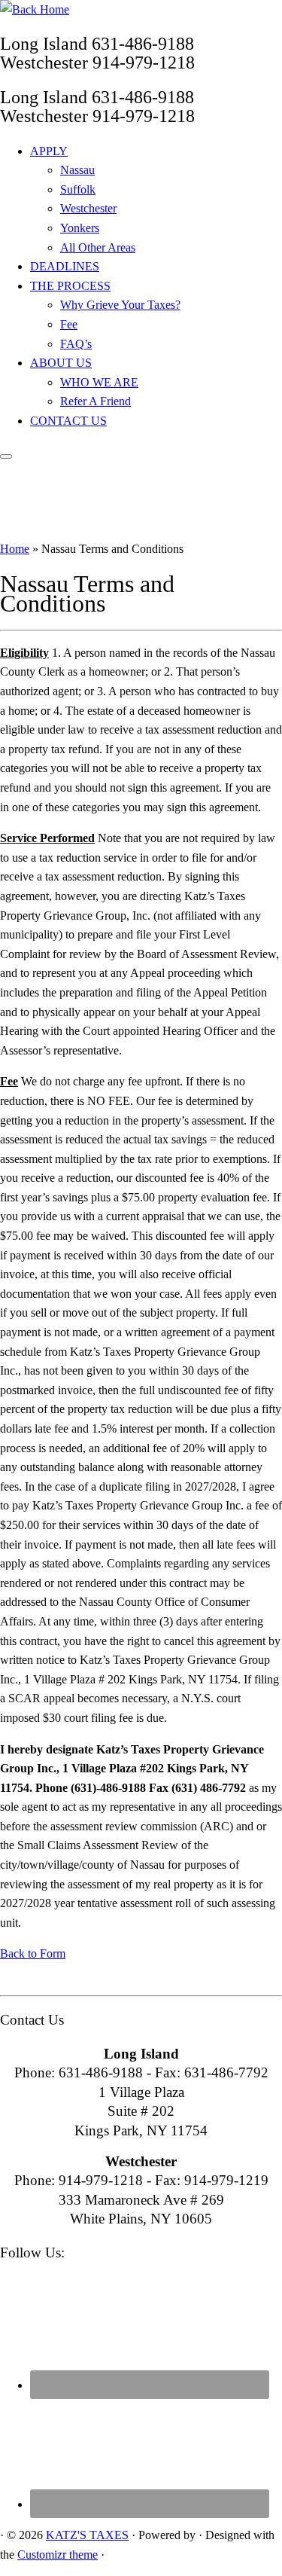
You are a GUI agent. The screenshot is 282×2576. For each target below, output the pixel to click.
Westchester (88, 208)
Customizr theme (58, 2555)
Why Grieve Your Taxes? (120, 305)
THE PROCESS (70, 286)
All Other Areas (98, 247)
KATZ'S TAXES (87, 2535)
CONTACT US (68, 421)
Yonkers (80, 228)
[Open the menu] (6, 456)
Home (15, 549)
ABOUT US (61, 363)
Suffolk (78, 189)
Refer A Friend (96, 401)
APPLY (49, 151)
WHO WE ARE (99, 382)
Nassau (77, 170)
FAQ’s (76, 344)
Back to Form (33, 1953)
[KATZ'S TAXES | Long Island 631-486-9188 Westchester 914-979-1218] (35, 9)
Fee (69, 324)
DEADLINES (65, 266)
